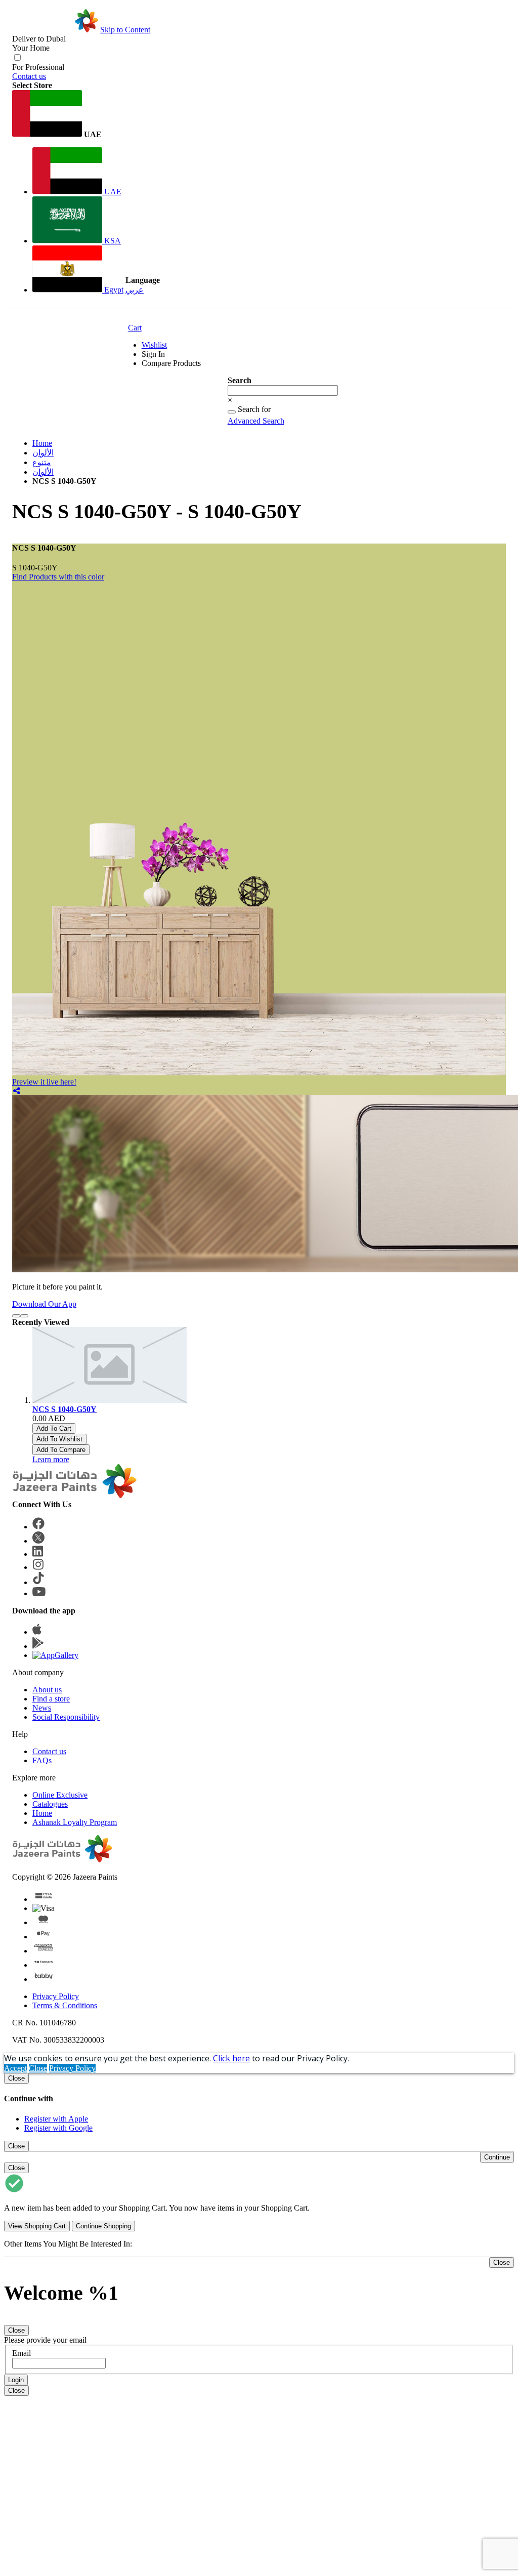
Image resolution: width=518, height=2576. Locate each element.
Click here (231, 2058)
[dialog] (259, 2103)
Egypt (113, 290)
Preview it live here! (44, 1082)
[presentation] (16, 1316)
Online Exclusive (60, 1795)
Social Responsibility (66, 1717)
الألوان (43, 453)
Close (38, 2068)
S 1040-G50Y (35, 568)
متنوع (42, 462)
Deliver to (39, 39)
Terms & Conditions (65, 2005)
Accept (15, 2068)
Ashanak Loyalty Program (75, 1822)
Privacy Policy (56, 1996)
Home (42, 443)
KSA (112, 241)
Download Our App (44, 1304)
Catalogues (50, 1804)
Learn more (51, 1459)
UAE (112, 192)
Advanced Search (256, 421)
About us (47, 1690)
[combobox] (283, 390)
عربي (135, 290)
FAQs (42, 1760)
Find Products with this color (58, 577)
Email (21, 2353)
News (42, 1708)
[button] (68, 115)
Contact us (29, 76)
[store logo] (55, 30)
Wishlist (154, 345)
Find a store (51, 1699)
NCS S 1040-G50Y (64, 1409)
